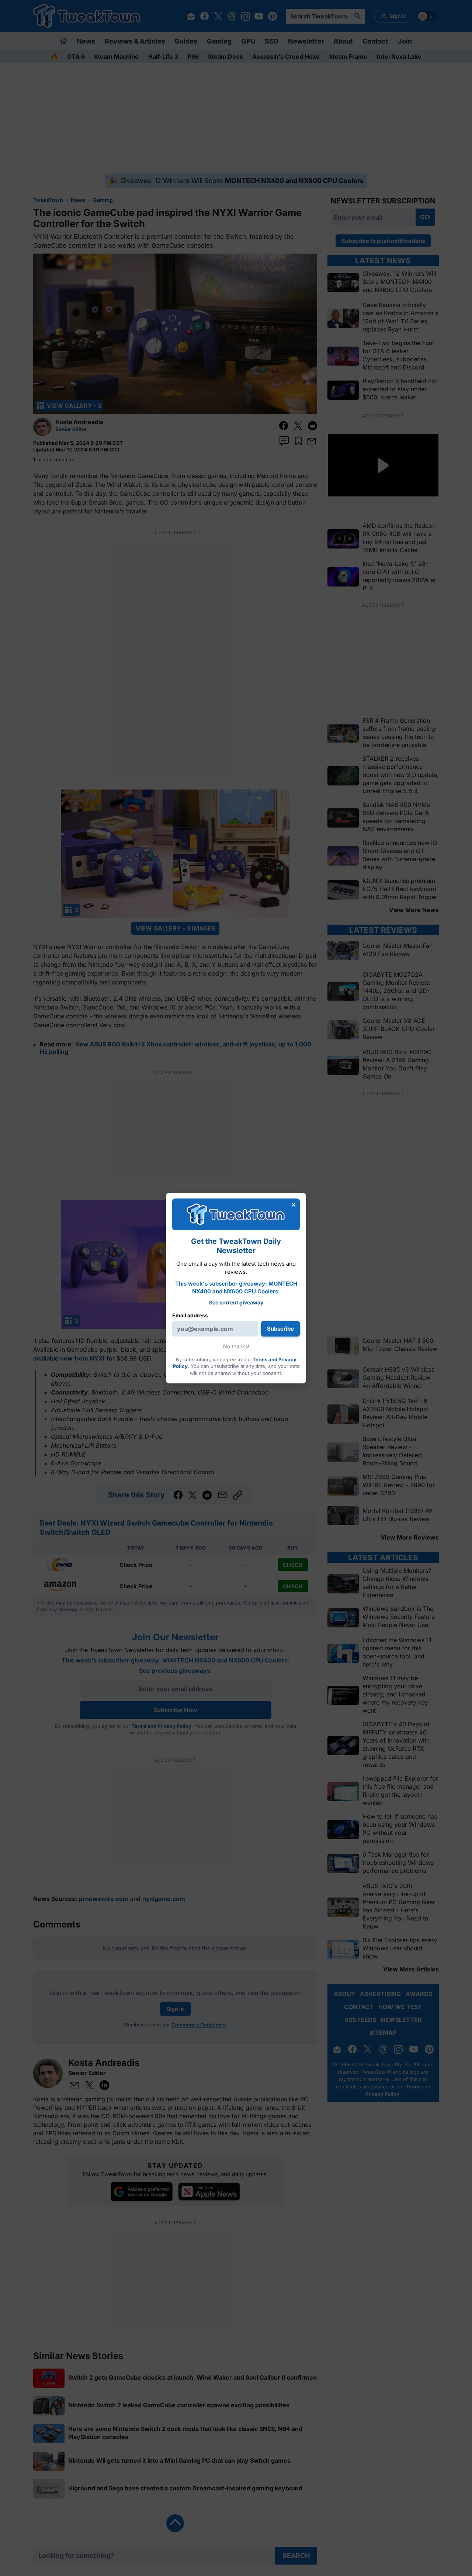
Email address (190, 1315)
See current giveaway (236, 1302)
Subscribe (280, 1329)
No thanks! (236, 1346)
